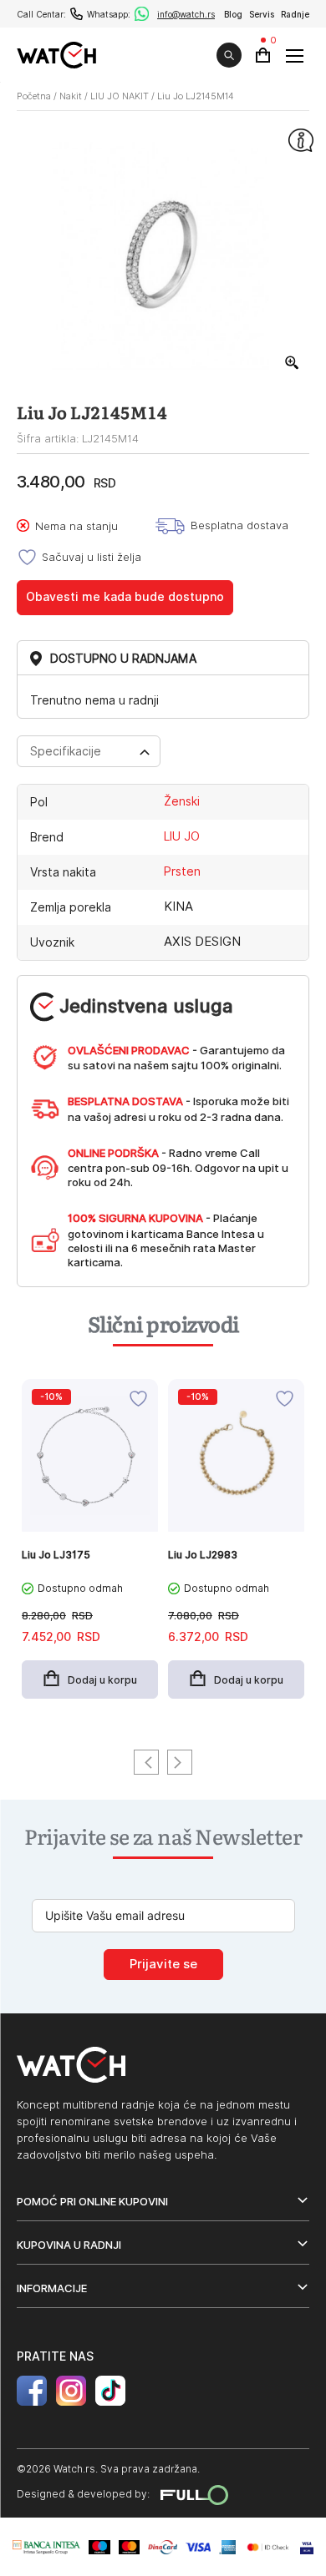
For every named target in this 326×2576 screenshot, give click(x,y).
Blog (233, 14)
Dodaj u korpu (102, 1680)
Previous (146, 1762)
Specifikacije (66, 751)
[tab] (89, 751)
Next (180, 1762)
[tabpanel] (90, 1548)
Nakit (71, 96)
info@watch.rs (186, 14)
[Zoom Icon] (293, 363)
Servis (262, 14)
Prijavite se (163, 1964)
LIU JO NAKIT (120, 96)
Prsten (182, 871)
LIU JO (182, 836)
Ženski (182, 801)
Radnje (295, 14)
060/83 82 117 (76, 14)
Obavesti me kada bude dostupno (125, 597)
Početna (34, 96)
